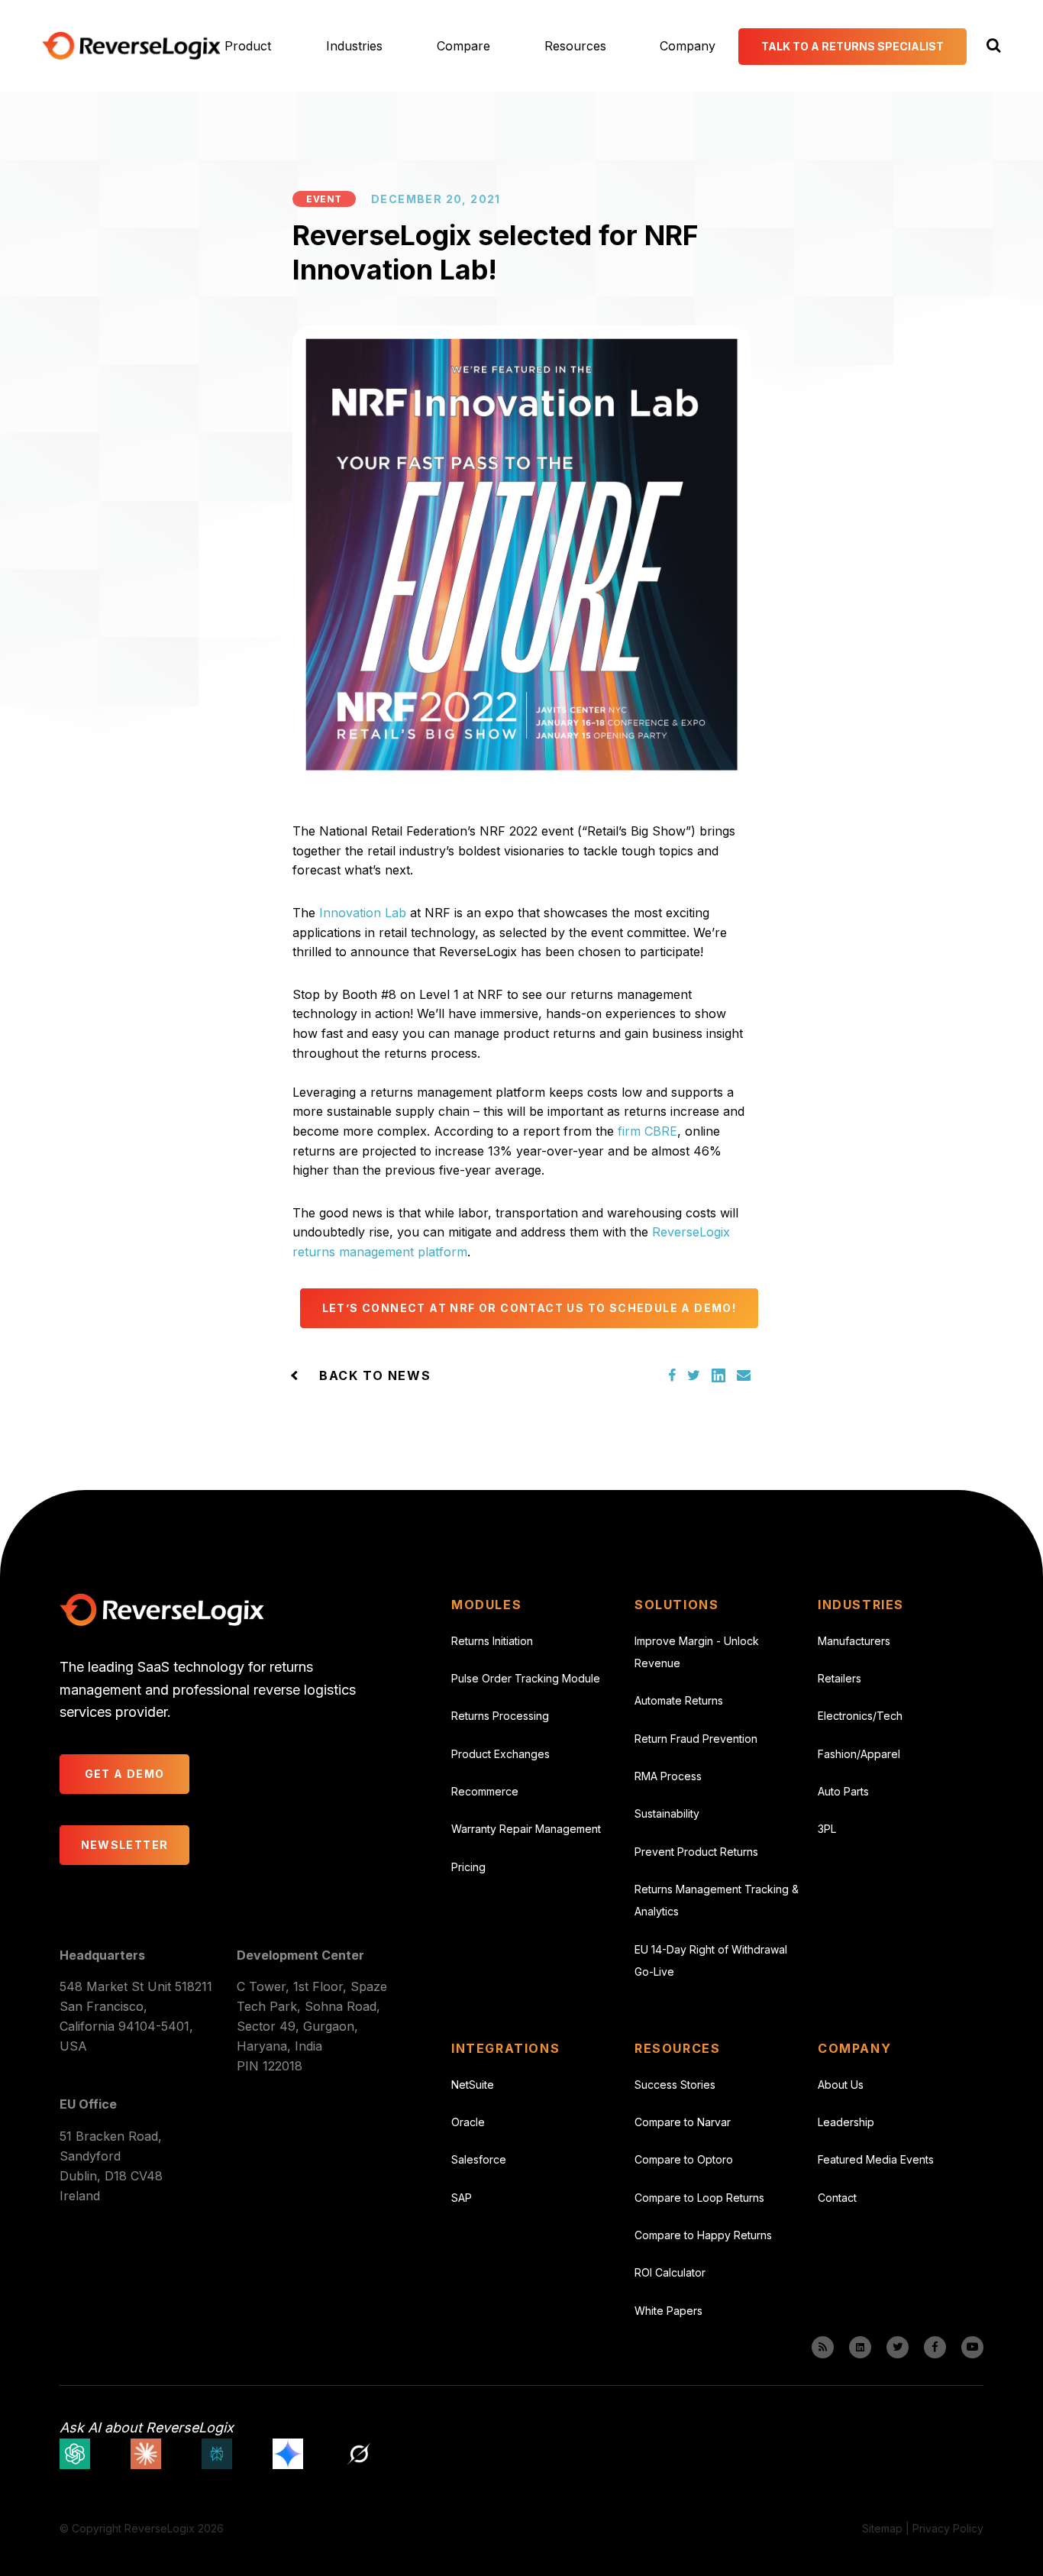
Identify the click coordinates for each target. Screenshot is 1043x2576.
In (325, 913)
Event (324, 199)
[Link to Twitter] (898, 2347)
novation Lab (368, 913)
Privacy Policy (948, 2528)
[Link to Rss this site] (823, 2347)
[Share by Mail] (744, 1375)
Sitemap (882, 2528)
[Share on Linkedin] (718, 1375)
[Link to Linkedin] (860, 2347)
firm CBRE (647, 1131)
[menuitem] (264, 46)
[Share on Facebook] (672, 1375)
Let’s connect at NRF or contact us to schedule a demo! (530, 1308)
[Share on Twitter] (694, 1375)
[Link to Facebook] (935, 2347)
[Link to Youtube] (972, 2347)
